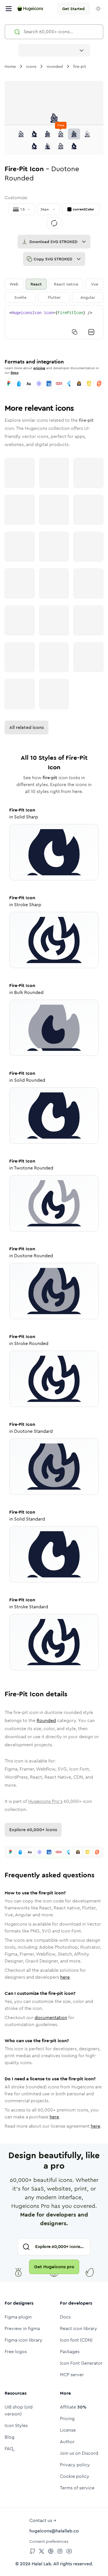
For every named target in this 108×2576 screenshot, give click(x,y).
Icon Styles (16, 2425)
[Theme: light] (98, 9)
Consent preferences (49, 2541)
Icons (31, 66)
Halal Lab (41, 2564)
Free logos (16, 2352)
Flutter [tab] (54, 297)
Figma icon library (23, 2340)
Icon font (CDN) (76, 2340)
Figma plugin (18, 2317)
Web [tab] (14, 284)
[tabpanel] (54, 322)
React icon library (78, 2328)
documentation (51, 2018)
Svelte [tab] (20, 297)
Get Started (73, 9)
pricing (39, 368)
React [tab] (36, 284)
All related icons (26, 727)
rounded (55, 66)
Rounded (46, 1720)
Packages (70, 2352)
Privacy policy (75, 2465)
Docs (15, 373)
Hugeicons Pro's (45, 1801)
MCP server (72, 2375)
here (65, 1977)
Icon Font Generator (81, 2363)
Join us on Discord (79, 2453)
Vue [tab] (95, 284)
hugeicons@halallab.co (54, 2531)
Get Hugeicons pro (54, 2267)
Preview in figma (22, 2328)
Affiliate (73, 2407)
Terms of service (77, 2488)
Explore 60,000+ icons (33, 1830)
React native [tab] (66, 284)
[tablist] (54, 291)
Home (10, 66)
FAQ (9, 2449)
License (68, 2430)
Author (67, 2442)
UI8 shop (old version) (19, 2410)
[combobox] (54, 50)
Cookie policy (75, 2476)
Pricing (67, 2419)
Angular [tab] (88, 297)
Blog (10, 2437)
